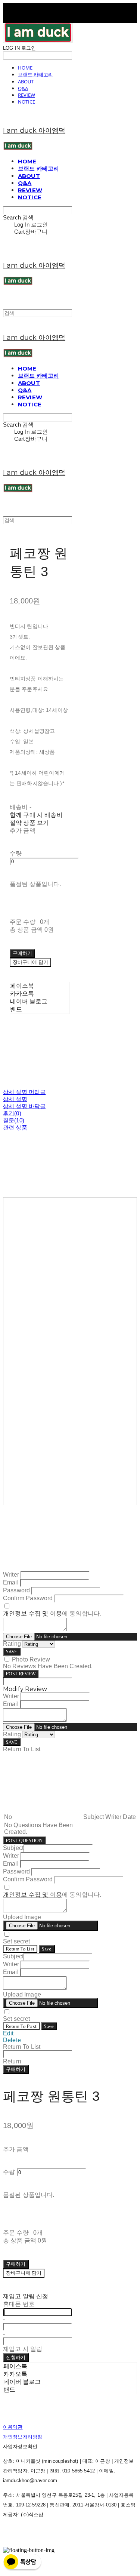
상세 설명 (15, 1099)
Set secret (17, 1941)
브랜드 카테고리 (35, 74)
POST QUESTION (24, 1840)
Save (47, 1949)
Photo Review (31, 1659)
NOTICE (27, 102)
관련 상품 (15, 1127)
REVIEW (27, 95)
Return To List (20, 1949)
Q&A (23, 88)
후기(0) (12, 1113)
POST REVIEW (21, 1674)
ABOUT (26, 82)
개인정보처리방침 (23, 2437)
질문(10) (14, 1120)
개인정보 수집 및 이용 (32, 1613)
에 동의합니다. (52, 1613)
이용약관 (13, 2427)
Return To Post (21, 2026)
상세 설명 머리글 (24, 1092)
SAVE (12, 1652)
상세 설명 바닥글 (24, 1106)
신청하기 (16, 2357)
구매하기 (16, 2069)
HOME (25, 68)
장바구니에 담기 (24, 2273)
